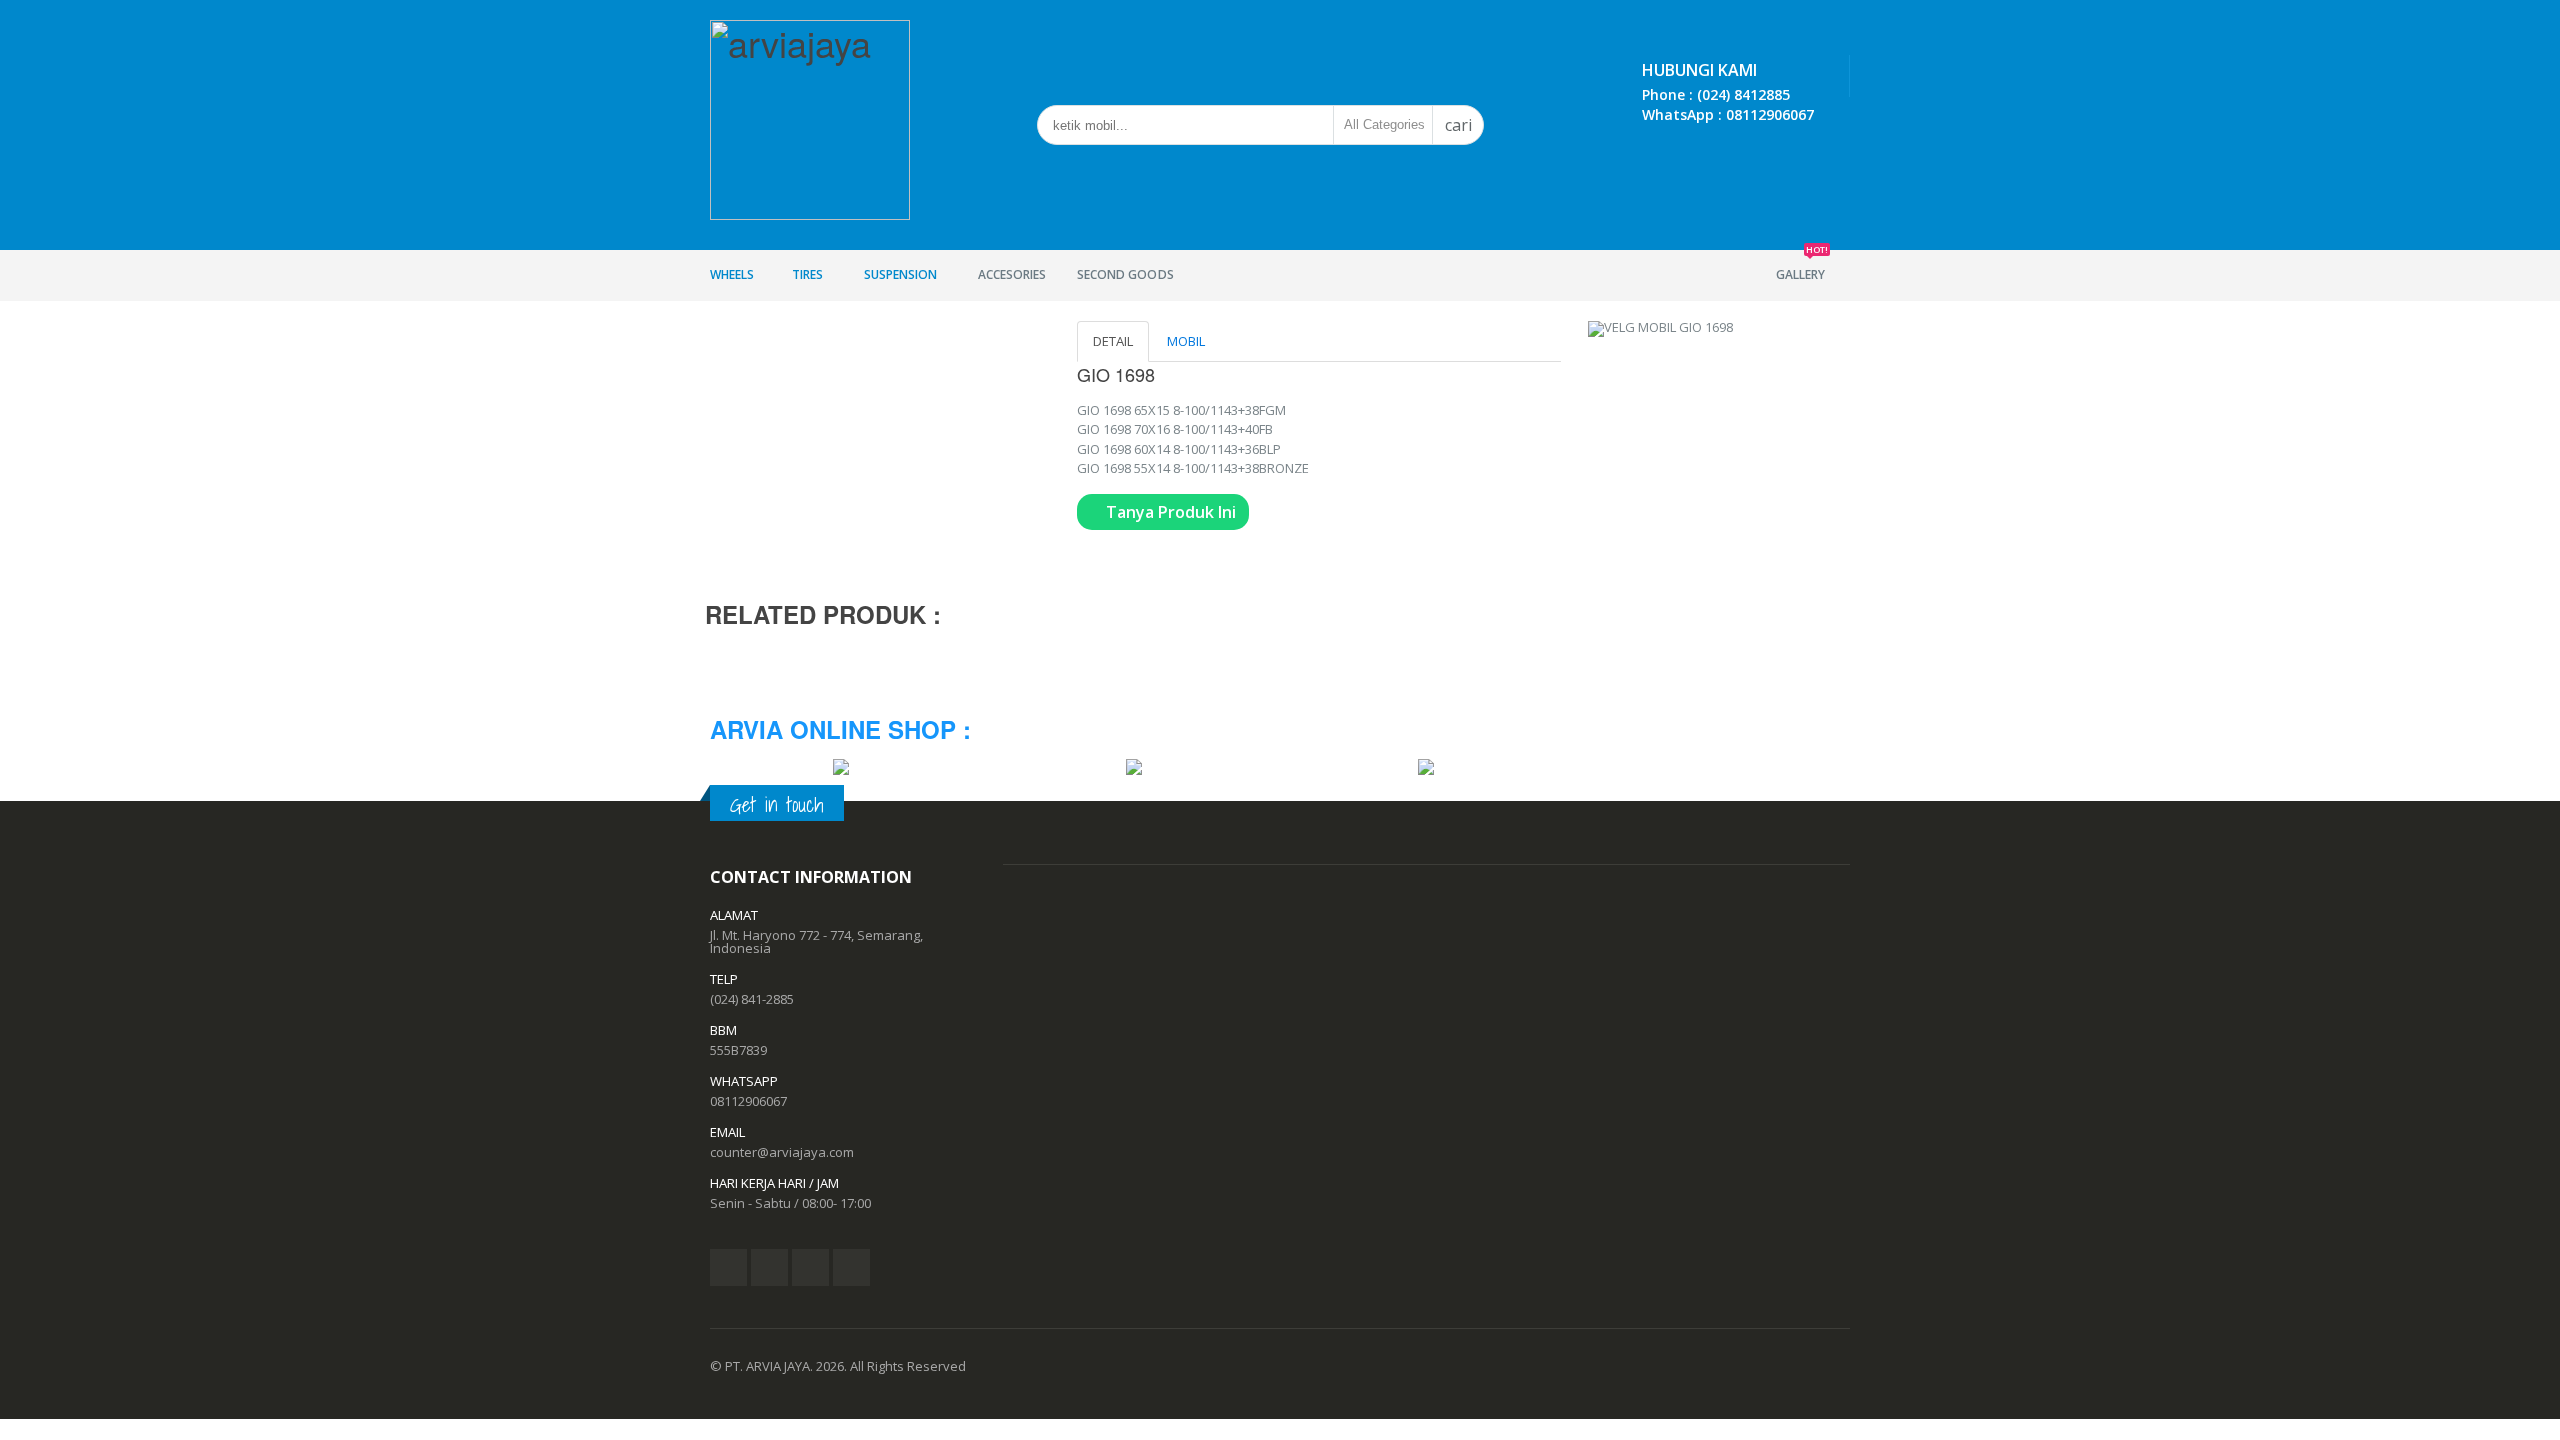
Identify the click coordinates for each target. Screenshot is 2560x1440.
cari (1458, 125)
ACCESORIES (1012, 274)
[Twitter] (769, 1267)
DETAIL (1113, 341)
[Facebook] (728, 1267)
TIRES (807, 274)
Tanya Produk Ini (1169, 512)
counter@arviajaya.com (782, 1152)
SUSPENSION (900, 274)
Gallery (1802, 266)
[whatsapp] (851, 1267)
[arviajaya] (810, 113)
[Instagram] (810, 1267)
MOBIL (1186, 341)
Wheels (732, 274)
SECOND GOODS (1125, 274)
